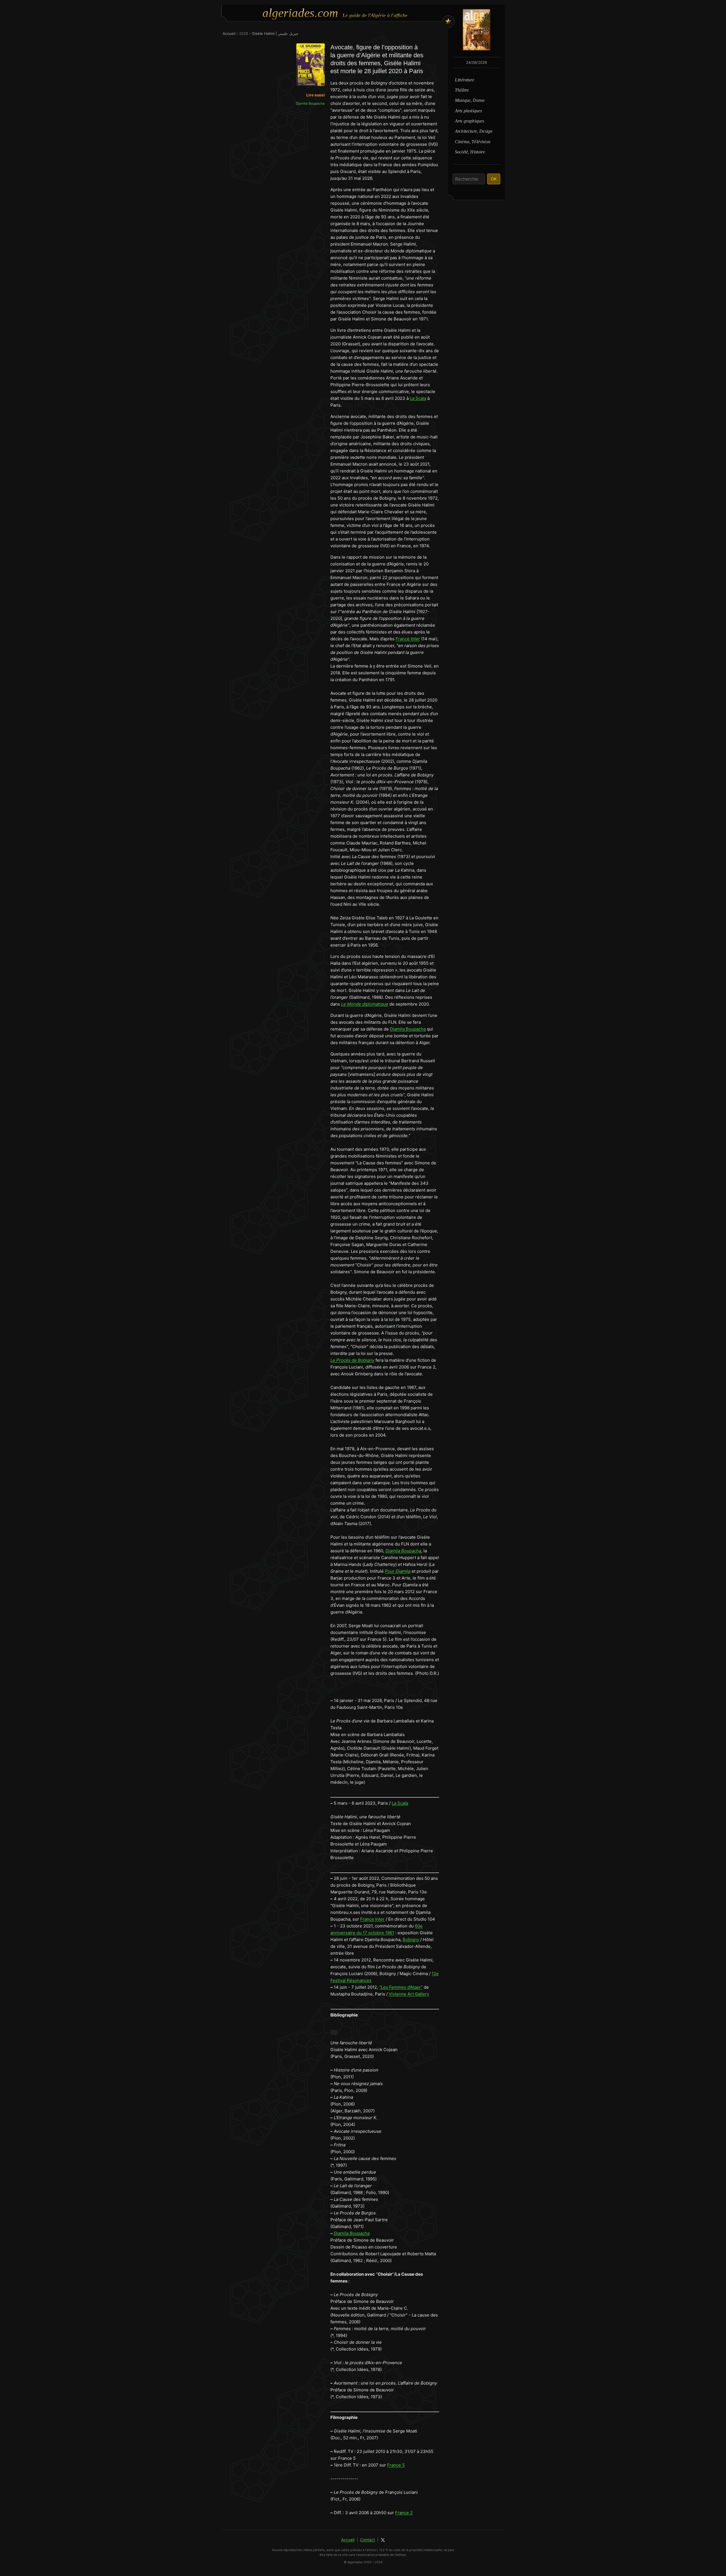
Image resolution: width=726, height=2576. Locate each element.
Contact (368, 2540)
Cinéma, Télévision (473, 142)
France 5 (396, 2465)
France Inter (408, 639)
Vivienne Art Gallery (409, 1994)
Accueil (229, 33)
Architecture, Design (474, 131)
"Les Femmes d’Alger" (401, 1987)
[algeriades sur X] (383, 2540)
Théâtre (462, 90)
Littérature (465, 80)
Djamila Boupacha (408, 1029)
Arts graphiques (469, 121)
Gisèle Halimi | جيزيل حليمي (275, 33)
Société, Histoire (470, 152)
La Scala (418, 398)
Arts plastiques (468, 111)
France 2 (404, 2513)
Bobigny (411, 1940)
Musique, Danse (470, 100)
